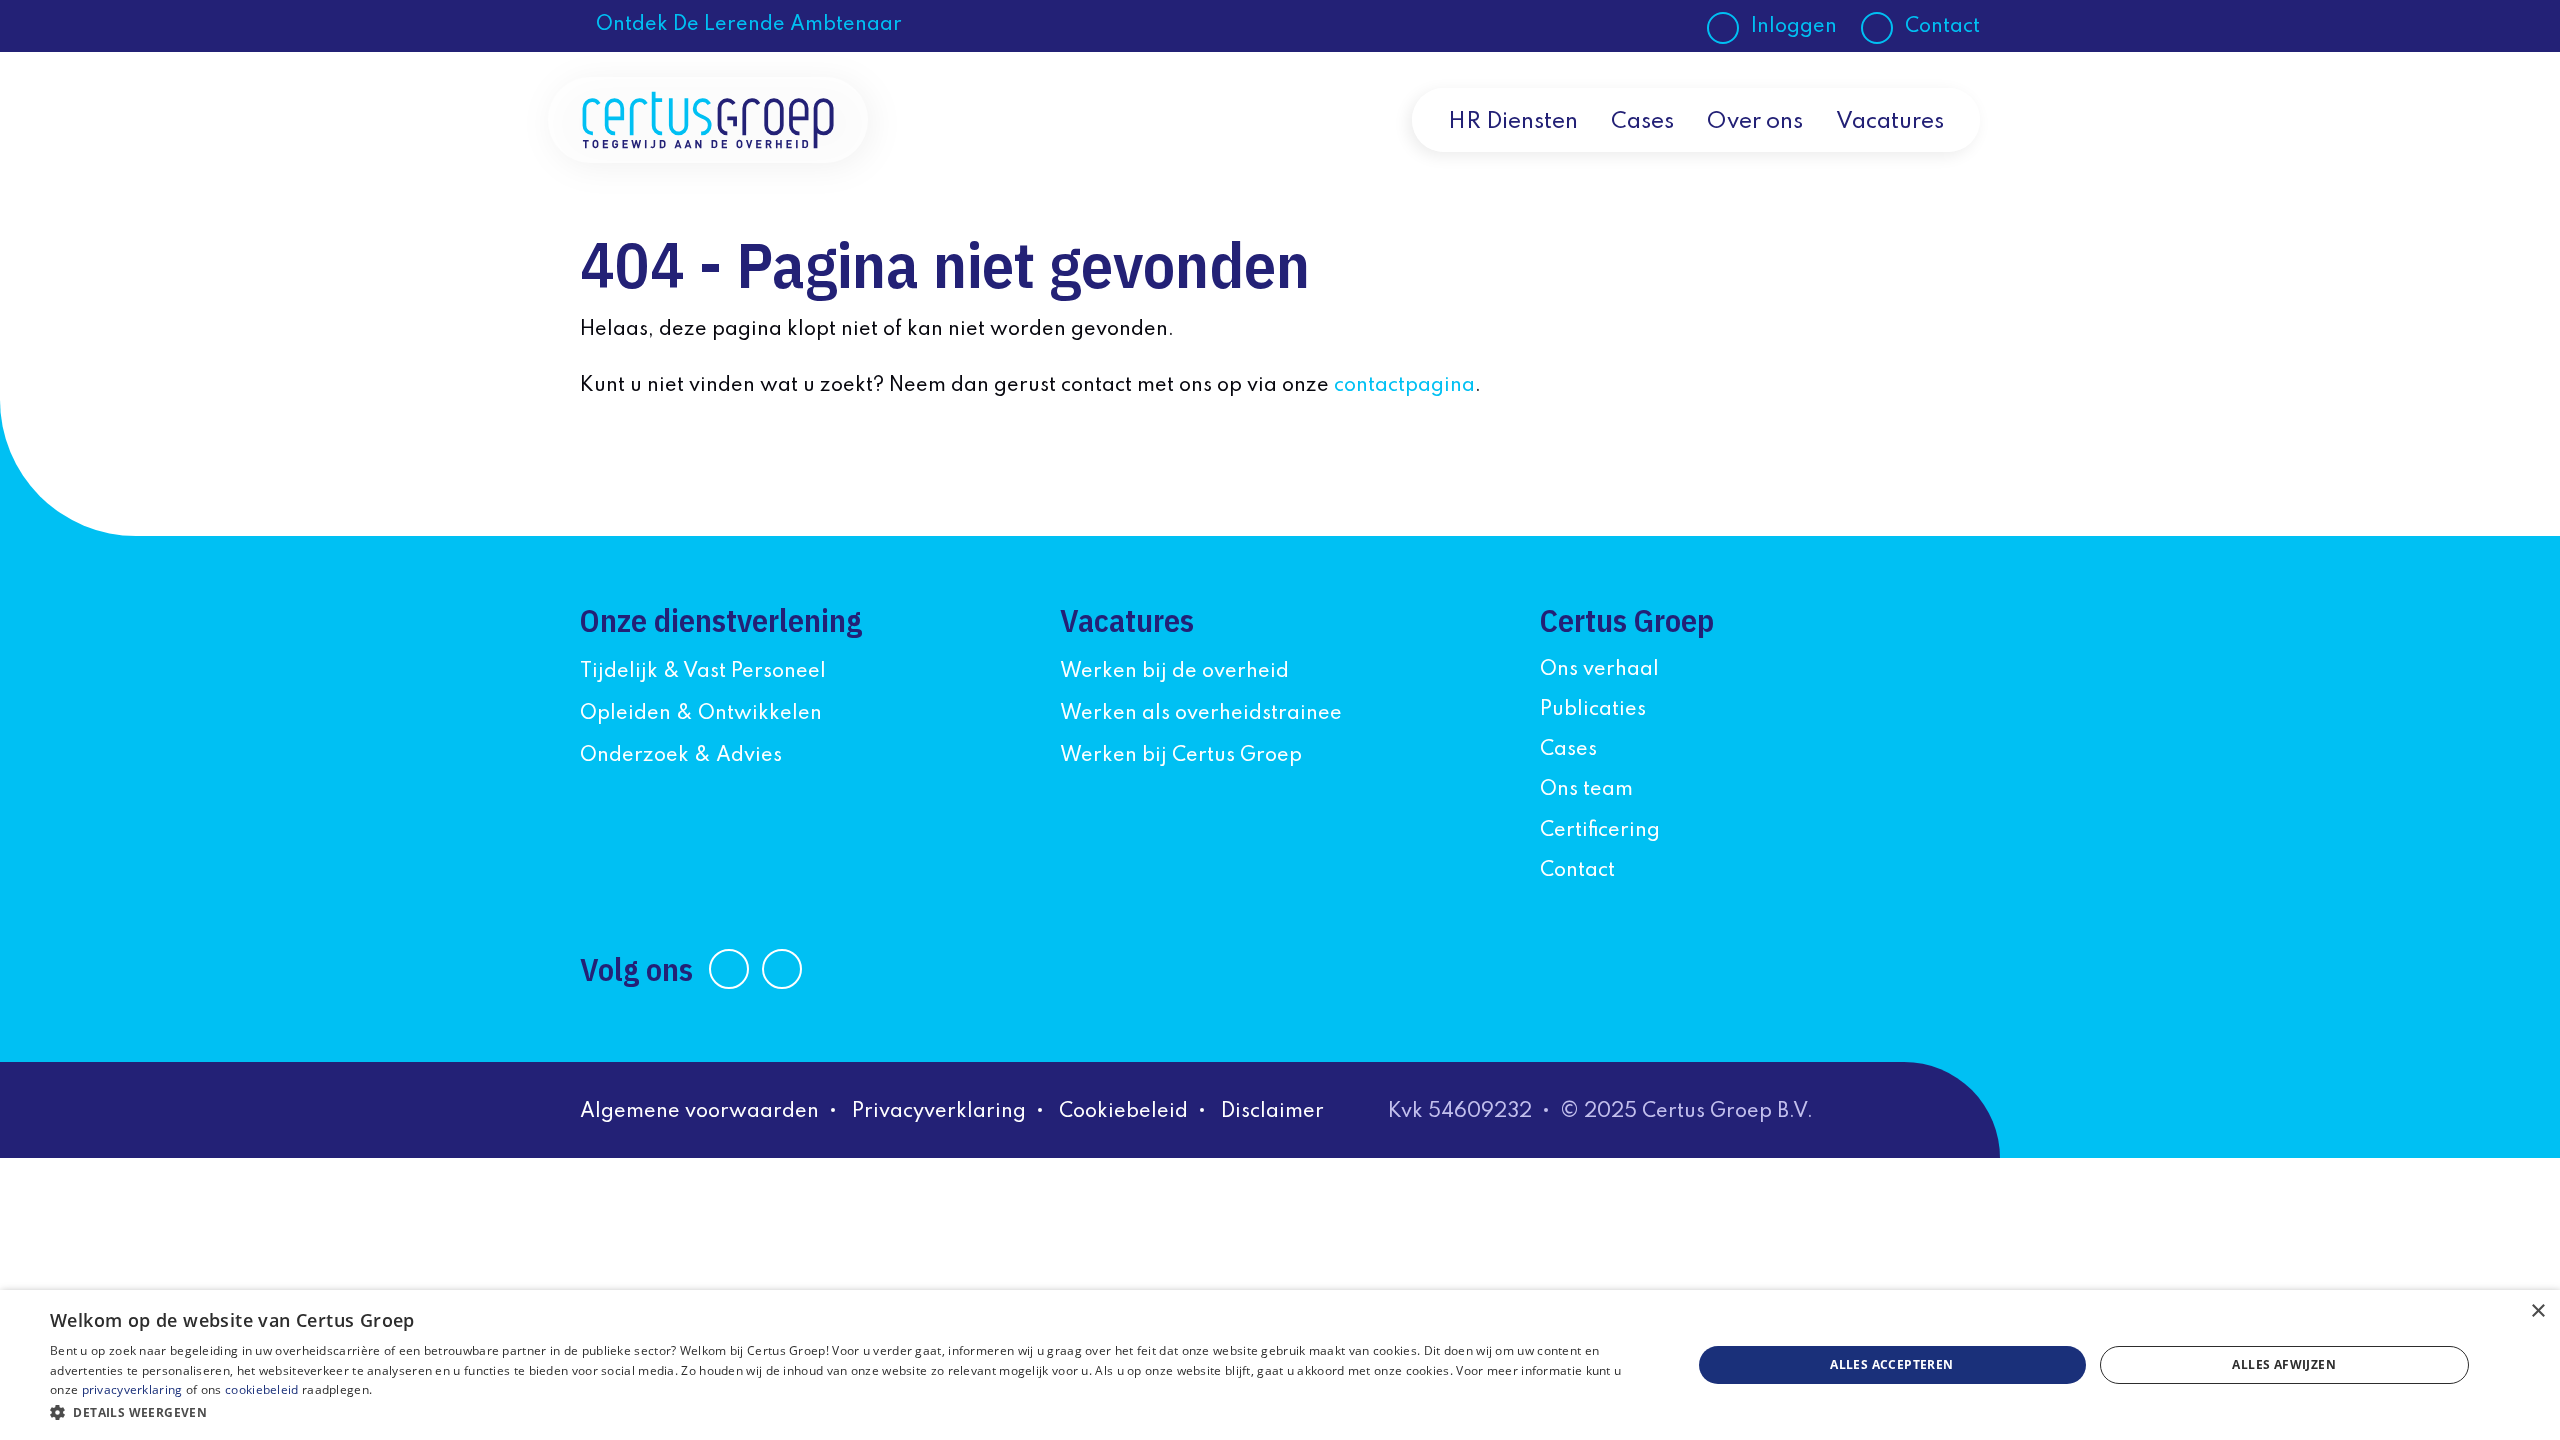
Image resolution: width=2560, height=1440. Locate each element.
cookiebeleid (262, 1389)
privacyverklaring (132, 1389)
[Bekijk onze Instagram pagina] (784, 969)
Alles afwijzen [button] (2284, 1364)
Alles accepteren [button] (1891, 1364)
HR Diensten (1513, 122)
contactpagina (1404, 386)
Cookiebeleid (1123, 1112)
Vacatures (1890, 122)
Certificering (1600, 831)
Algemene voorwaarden (699, 1112)
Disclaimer (1272, 1112)
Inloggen (1794, 27)
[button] (846, 1412)
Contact (1942, 27)
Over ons (1755, 122)
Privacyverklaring (939, 1112)
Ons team (1586, 790)
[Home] (708, 120)
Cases (1642, 122)
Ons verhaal (1599, 670)
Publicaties (1593, 710)
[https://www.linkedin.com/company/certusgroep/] (731, 969)
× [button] (2537, 1311)
